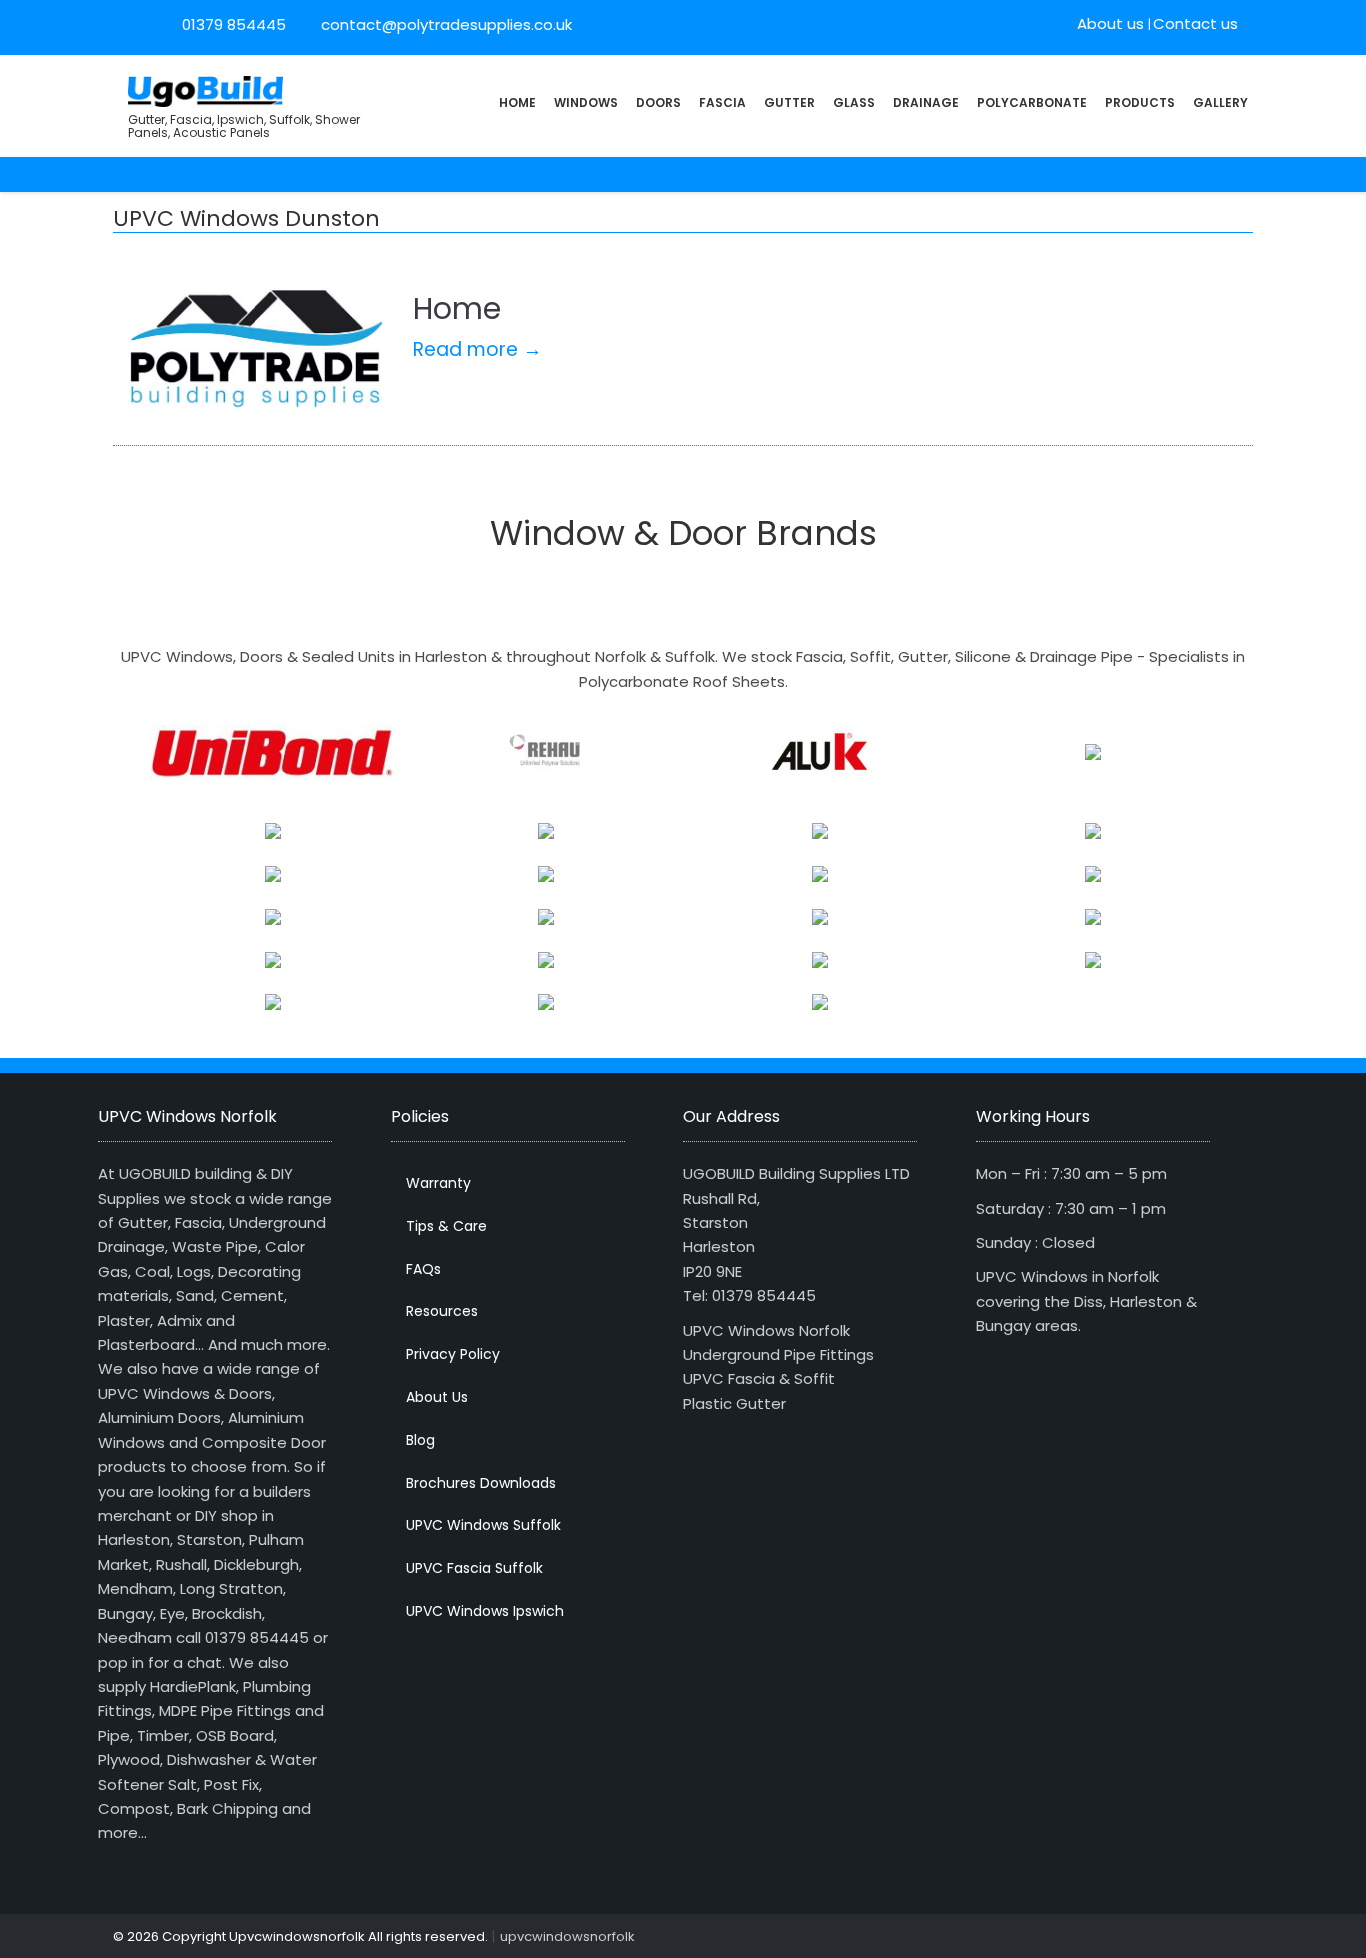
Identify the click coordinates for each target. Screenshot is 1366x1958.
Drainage (926, 102)
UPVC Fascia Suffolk (474, 1568)
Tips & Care (446, 1226)
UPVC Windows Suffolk (483, 1525)
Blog (420, 1440)
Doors (658, 102)
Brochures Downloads (481, 1483)
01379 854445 (234, 24)
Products (1140, 102)
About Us (437, 1397)
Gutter (789, 102)
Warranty (438, 1183)
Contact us (1195, 23)
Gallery (1220, 102)
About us (1110, 23)
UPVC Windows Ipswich (485, 1611)
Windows (586, 102)
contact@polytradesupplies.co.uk (444, 24)
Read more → (477, 349)
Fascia (722, 102)
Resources (442, 1311)
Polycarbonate (1032, 102)
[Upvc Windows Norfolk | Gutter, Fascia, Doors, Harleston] (205, 89)
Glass (854, 102)
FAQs (423, 1269)
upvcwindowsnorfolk (567, 1936)
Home (517, 102)
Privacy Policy (453, 1354)
